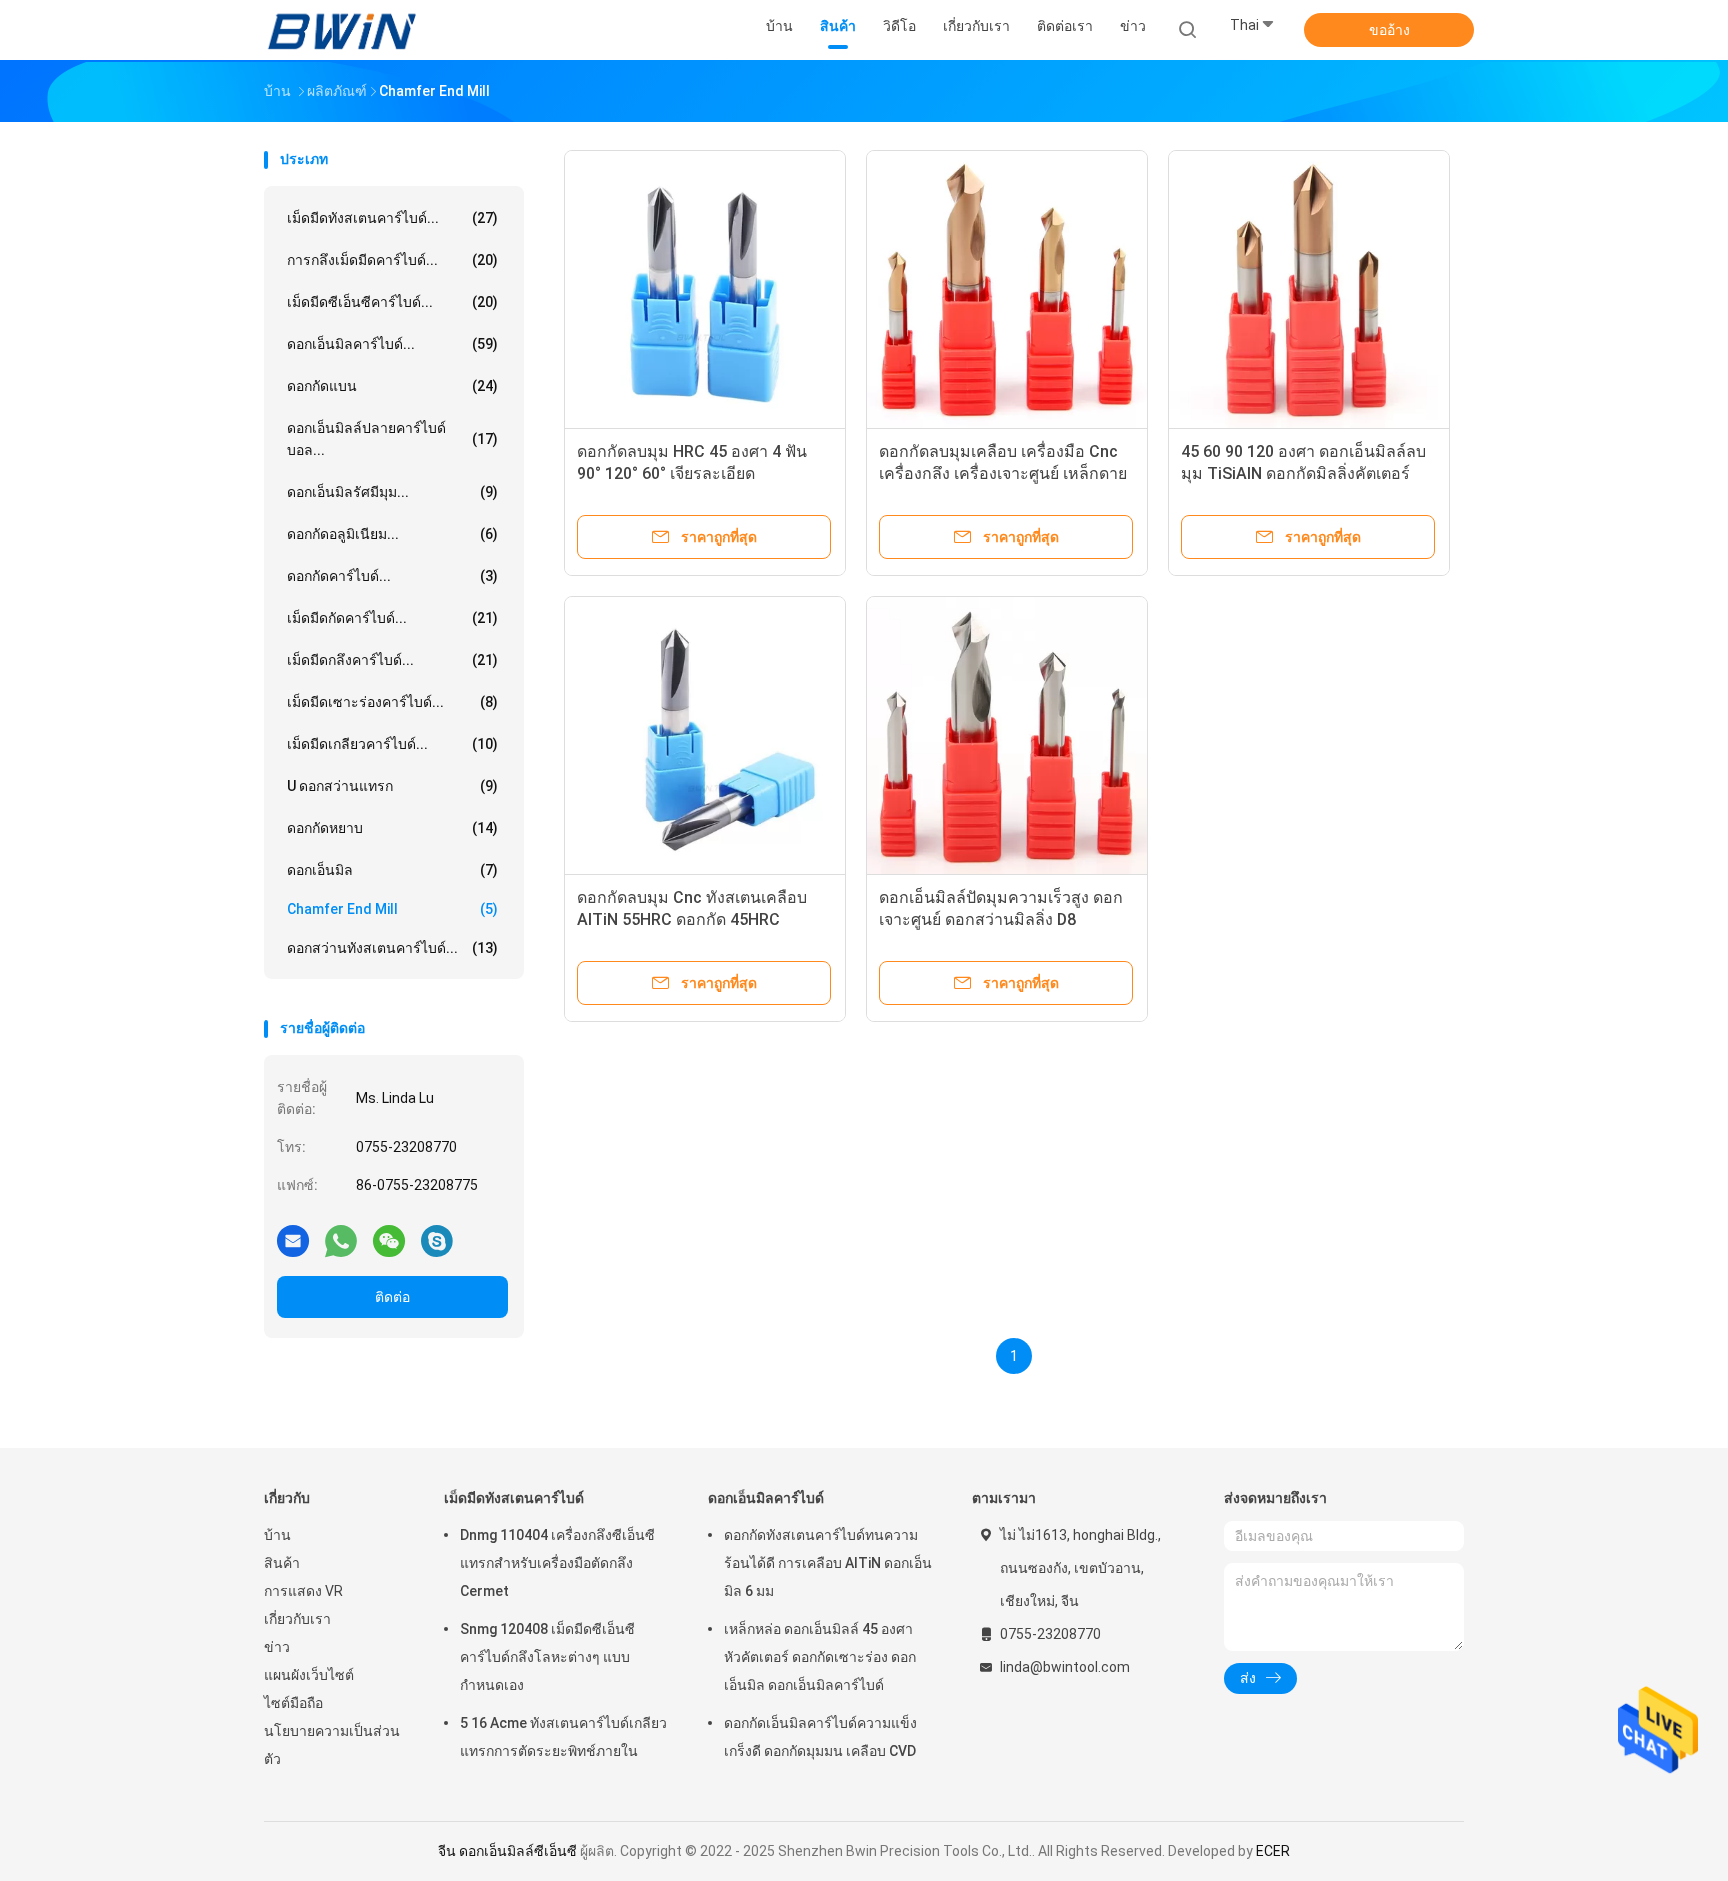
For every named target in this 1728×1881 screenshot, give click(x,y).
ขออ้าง (1389, 30)
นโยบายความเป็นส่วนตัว (332, 1745)
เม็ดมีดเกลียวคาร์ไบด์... (392, 744)
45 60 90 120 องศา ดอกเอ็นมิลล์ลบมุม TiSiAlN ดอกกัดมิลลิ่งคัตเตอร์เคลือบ (1303, 473)
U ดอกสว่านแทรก (392, 786)
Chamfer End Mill (392, 909)
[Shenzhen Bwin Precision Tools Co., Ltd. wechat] (389, 1240)
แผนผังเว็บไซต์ (309, 1675)
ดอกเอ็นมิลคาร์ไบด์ (766, 1498)
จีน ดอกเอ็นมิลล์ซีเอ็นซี (507, 1851)
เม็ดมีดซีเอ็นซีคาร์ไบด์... (392, 302)
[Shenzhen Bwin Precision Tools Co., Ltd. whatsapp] (341, 1240)
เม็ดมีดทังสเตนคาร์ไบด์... (392, 218)
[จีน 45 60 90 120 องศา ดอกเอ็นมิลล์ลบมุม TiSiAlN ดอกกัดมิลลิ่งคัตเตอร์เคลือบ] (1309, 291)
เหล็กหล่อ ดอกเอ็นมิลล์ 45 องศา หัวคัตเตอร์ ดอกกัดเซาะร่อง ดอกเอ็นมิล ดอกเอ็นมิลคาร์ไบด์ (820, 1657)
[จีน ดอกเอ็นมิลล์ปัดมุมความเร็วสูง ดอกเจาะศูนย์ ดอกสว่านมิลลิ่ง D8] (1007, 737)
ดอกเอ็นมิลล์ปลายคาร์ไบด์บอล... (392, 439)
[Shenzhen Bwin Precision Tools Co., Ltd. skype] (437, 1240)
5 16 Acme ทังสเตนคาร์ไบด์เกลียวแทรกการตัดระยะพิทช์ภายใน (563, 1737)
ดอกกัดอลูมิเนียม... (392, 534)
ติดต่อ (392, 1297)
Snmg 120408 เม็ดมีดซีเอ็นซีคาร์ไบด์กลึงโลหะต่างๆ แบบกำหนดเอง (547, 1657)
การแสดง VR (303, 1591)
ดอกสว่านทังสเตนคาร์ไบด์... (392, 948)
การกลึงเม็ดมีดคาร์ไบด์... (392, 260)
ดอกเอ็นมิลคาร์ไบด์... (392, 344)
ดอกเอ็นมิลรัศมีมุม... (392, 492)
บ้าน (277, 1535)
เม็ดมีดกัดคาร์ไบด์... (392, 618)
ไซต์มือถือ (293, 1703)
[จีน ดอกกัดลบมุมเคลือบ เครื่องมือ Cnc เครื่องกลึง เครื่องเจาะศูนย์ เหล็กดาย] (1007, 291)
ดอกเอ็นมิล (392, 870)
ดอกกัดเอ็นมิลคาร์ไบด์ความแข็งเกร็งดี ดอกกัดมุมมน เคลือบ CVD (820, 1737)
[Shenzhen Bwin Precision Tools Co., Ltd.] (342, 30)
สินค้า (282, 1563)
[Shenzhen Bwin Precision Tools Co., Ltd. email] (293, 1240)
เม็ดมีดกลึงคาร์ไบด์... (392, 660)
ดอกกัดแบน (392, 386)
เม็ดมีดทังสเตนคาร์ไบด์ (514, 1498)
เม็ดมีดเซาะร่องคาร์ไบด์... (392, 702)
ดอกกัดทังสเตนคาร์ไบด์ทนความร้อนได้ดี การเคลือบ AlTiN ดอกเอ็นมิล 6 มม (828, 1563)
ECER (1273, 1851)
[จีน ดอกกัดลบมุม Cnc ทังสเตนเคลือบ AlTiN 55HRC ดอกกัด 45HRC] (705, 737)
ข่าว (277, 1647)
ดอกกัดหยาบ (392, 828)
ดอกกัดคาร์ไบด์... (392, 576)
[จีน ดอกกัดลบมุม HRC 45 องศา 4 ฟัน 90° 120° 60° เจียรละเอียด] (705, 291)
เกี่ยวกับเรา (297, 1619)
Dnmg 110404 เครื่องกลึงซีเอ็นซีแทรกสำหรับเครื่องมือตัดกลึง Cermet (557, 1563)
